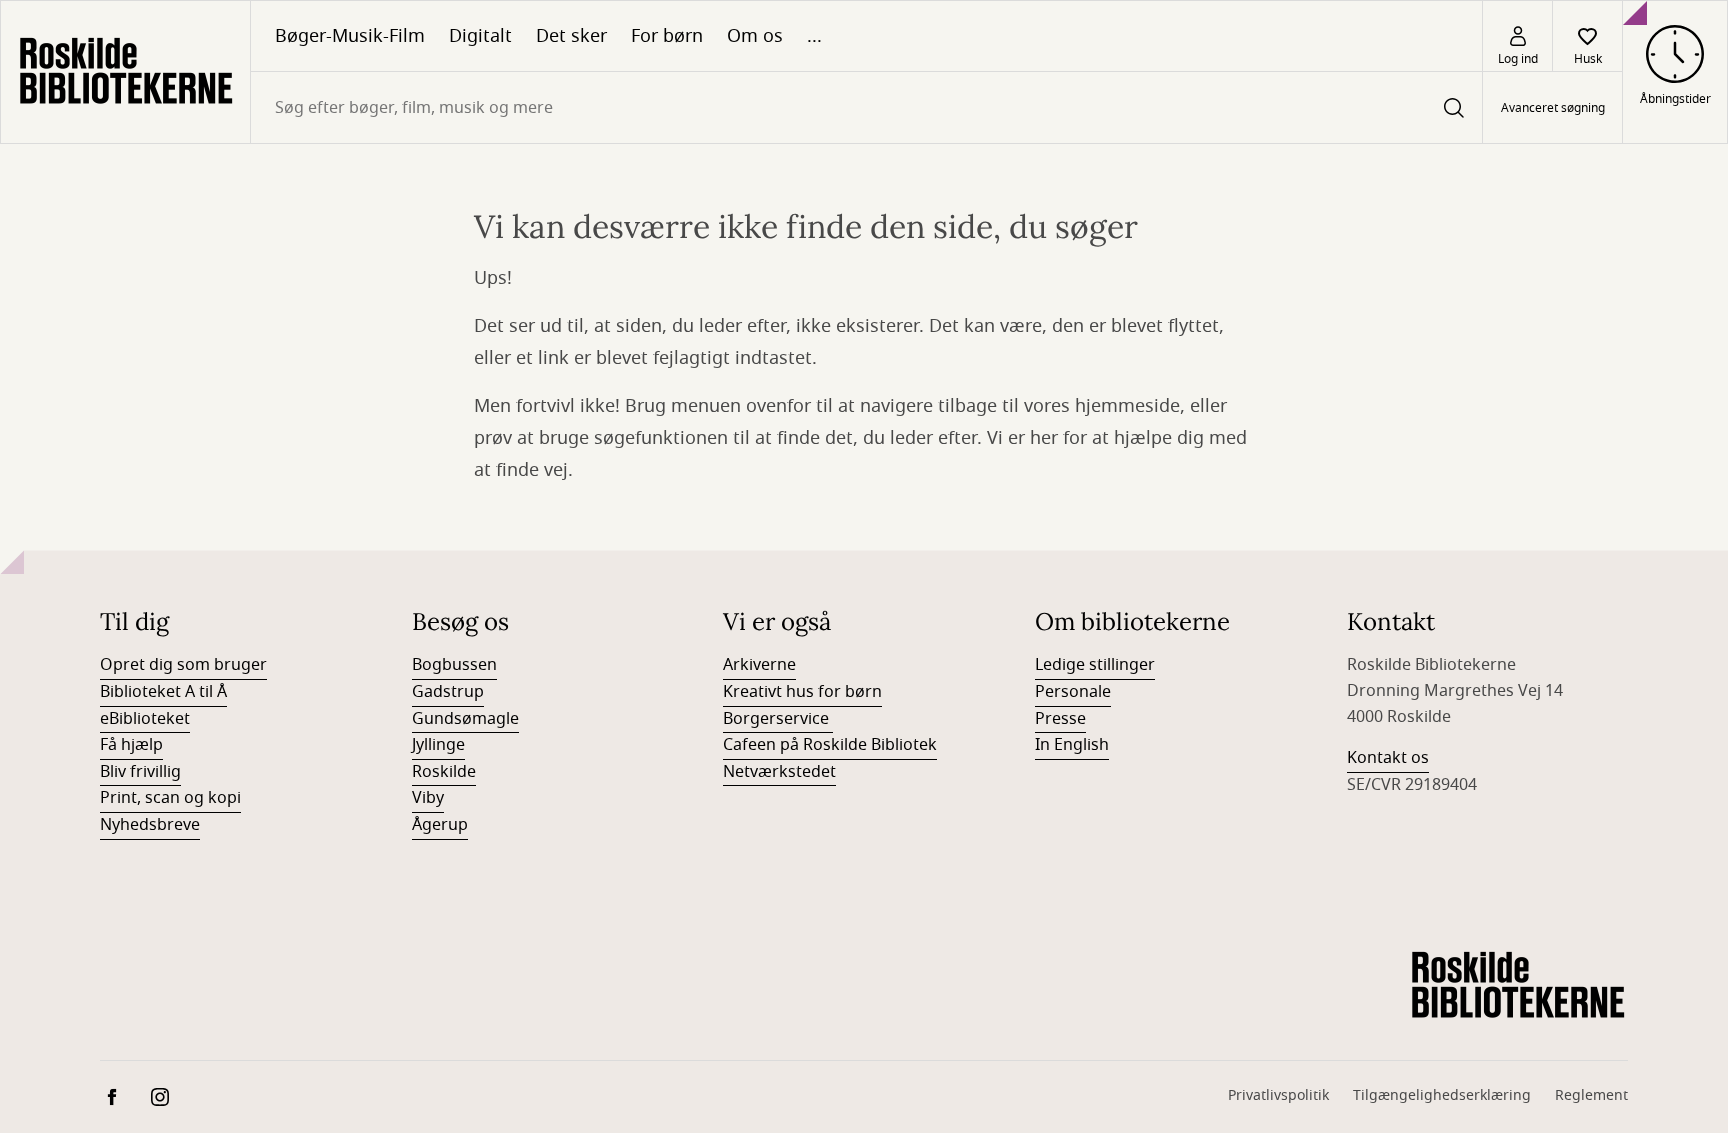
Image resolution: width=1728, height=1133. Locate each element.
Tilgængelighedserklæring (1442, 1095)
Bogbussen (454, 665)
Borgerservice (778, 719)
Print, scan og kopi (170, 798)
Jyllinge (438, 745)
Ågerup (440, 825)
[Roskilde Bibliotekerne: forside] (125, 72)
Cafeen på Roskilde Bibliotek (830, 745)
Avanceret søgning (1553, 108)
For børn (667, 36)
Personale (1073, 692)
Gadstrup (448, 692)
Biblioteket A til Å (163, 692)
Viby (428, 798)
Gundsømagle (465, 719)
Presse (1060, 719)
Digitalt (480, 36)
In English (1072, 745)
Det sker (571, 36)
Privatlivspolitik (1278, 1095)
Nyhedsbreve (150, 825)
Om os (755, 36)
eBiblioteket (145, 719)
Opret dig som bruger (183, 665)
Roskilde (444, 772)
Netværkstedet (779, 772)
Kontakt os (1388, 758)
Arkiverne (759, 665)
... (814, 36)
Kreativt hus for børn (802, 692)
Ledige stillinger (1095, 665)
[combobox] (866, 107)
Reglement (1591, 1095)
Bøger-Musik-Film (350, 36)
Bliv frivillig (140, 772)
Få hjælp (131, 745)
